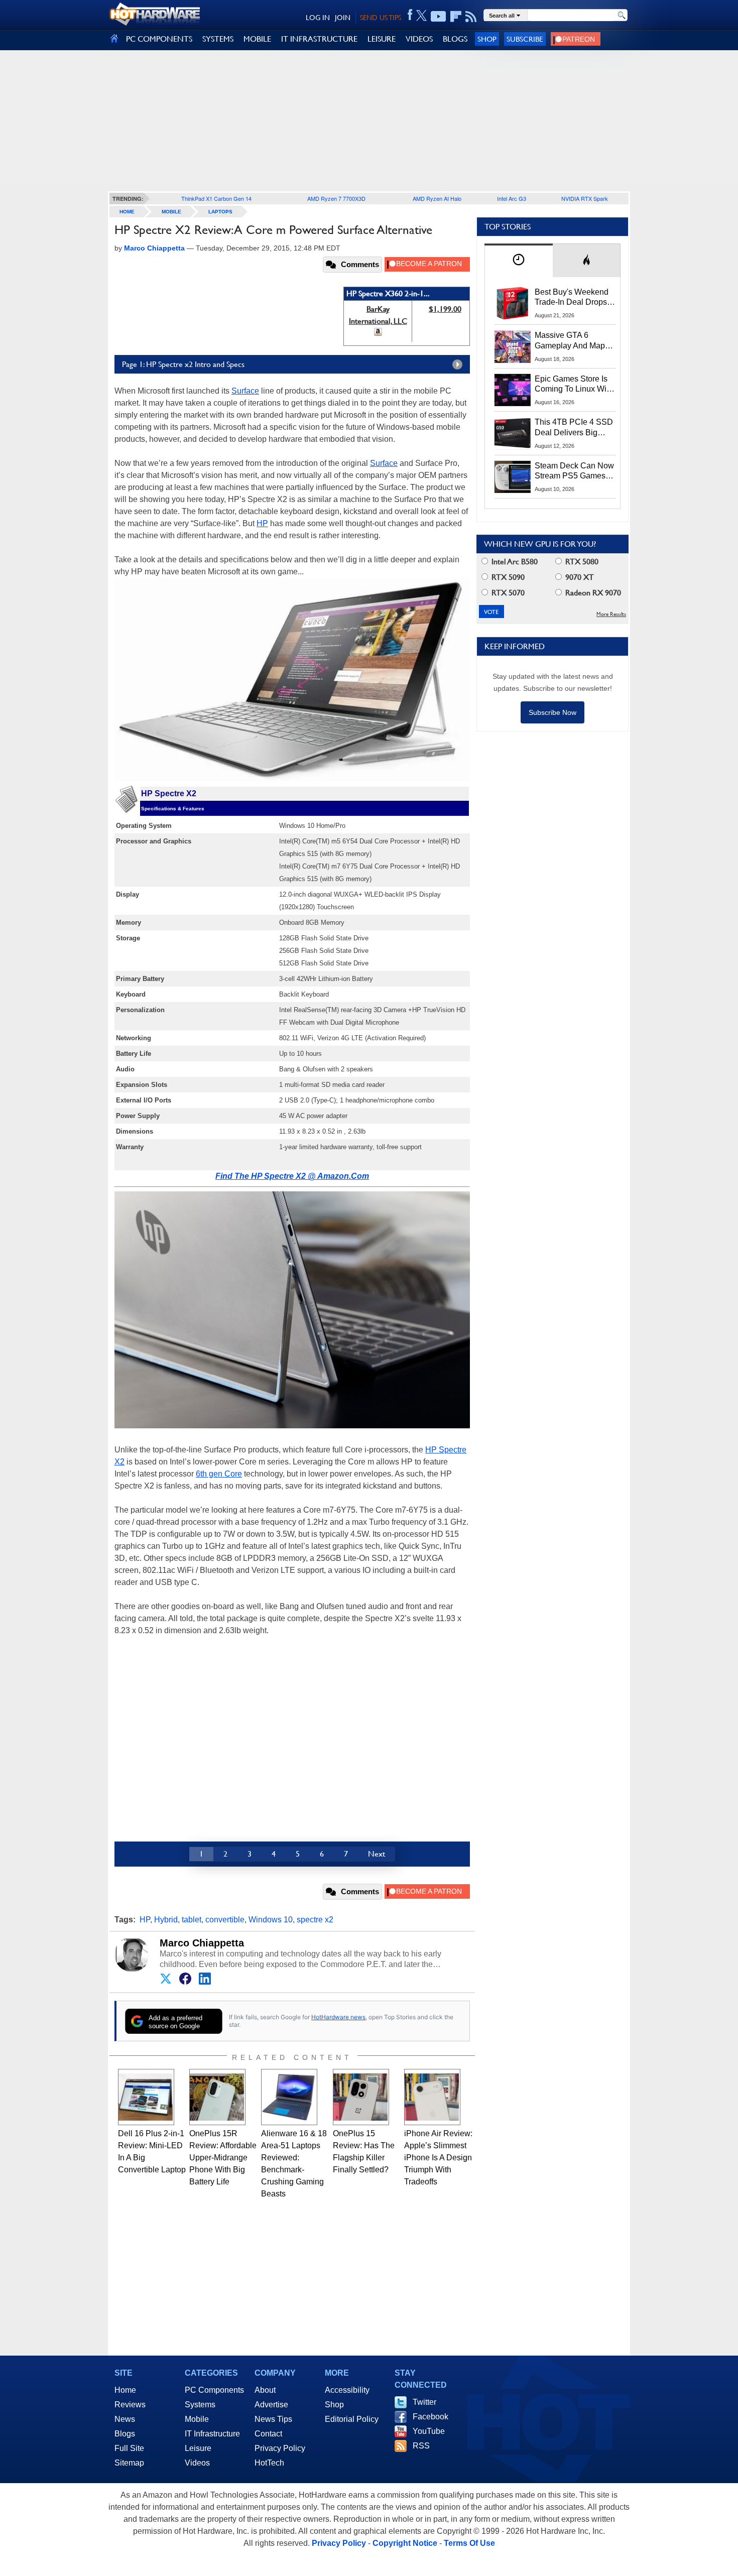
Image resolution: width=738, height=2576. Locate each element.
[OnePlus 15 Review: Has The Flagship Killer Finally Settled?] (361, 2097)
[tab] (519, 260)
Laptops (220, 212)
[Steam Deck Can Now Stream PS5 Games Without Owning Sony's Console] (513, 477)
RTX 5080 (581, 562)
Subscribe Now (552, 712)
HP (262, 523)
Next (377, 1854)
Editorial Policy (352, 2419)
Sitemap (129, 2463)
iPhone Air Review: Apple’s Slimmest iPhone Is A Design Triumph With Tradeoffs (438, 2158)
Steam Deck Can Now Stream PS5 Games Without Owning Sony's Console (574, 471)
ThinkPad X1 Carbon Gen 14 (216, 198)
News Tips (273, 2419)
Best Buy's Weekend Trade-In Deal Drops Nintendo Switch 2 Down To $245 (572, 298)
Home (125, 2390)
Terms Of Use (469, 2543)
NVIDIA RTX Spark (585, 198)
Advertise (271, 2405)
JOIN (343, 18)
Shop (487, 39)
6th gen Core (219, 1474)
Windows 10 (271, 1920)
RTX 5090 (507, 577)
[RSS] (471, 17)
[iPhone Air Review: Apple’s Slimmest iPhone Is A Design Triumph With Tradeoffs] (432, 2097)
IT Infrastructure (212, 2434)
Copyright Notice (405, 2543)
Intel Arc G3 (512, 198)
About (265, 2390)
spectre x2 (315, 1920)
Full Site (129, 2448)
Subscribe (525, 39)
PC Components (214, 2390)
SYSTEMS (218, 39)
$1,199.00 (445, 309)
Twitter (424, 2402)
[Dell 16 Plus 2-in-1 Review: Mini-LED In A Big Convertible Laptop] (146, 2097)
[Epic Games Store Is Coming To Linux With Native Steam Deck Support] (513, 390)
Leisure (198, 2448)
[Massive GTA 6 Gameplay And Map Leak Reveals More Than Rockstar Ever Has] (513, 346)
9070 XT (579, 577)
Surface (245, 391)
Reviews (130, 2405)
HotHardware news (338, 2017)
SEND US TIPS (381, 18)
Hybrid (166, 1920)
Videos (197, 2463)
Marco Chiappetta (202, 1943)
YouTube (429, 2431)
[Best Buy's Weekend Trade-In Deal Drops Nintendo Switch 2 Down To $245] (513, 303)
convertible (225, 1920)
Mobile (171, 212)
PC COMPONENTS (159, 39)
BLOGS (455, 39)
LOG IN (318, 18)
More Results (611, 614)
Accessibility (347, 2390)
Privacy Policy (280, 2448)
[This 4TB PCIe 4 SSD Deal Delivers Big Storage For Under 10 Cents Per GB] (513, 433)
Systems (200, 2405)
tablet (192, 1920)
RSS (421, 2446)
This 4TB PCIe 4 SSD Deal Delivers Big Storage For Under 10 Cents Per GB (574, 428)
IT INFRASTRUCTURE (319, 39)
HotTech (269, 2463)
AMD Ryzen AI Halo (437, 198)
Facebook (430, 2417)
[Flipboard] (456, 17)
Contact (268, 2434)
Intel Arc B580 (514, 562)
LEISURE (382, 39)
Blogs (125, 2434)
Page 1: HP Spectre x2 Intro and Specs (183, 364)
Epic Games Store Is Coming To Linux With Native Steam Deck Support (574, 385)
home (127, 212)
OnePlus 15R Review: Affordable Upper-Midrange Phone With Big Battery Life (223, 2158)
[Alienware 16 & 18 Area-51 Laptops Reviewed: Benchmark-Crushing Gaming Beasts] (289, 2097)
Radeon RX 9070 (592, 593)
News (125, 2419)
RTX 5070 (507, 593)
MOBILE (257, 39)
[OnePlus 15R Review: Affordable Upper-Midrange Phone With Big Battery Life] (217, 2097)
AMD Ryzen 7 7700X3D (336, 198)
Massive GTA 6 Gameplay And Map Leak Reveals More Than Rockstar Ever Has (570, 341)
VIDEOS (419, 39)
